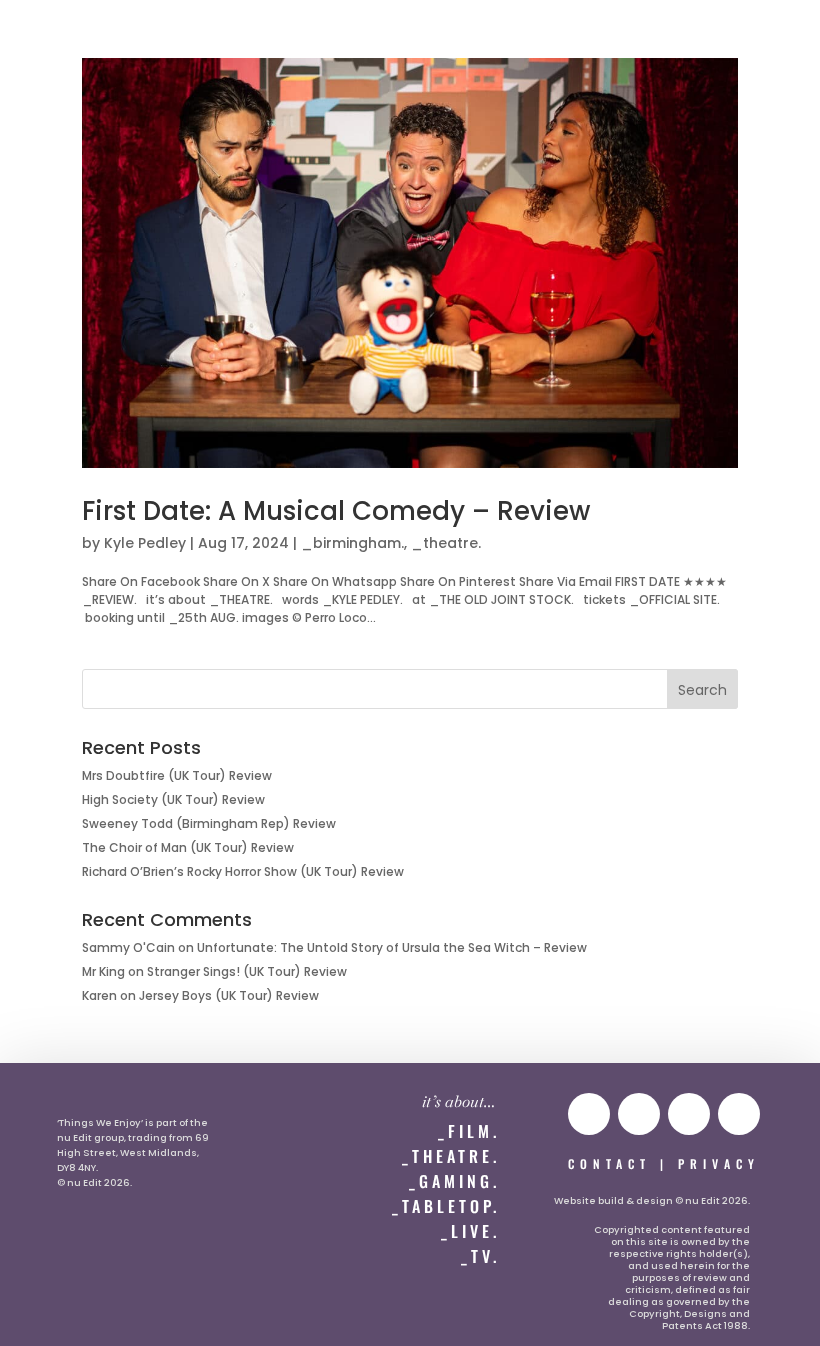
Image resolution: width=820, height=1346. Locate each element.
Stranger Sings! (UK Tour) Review (247, 971)
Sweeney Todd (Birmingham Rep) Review (209, 823)
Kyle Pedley (145, 543)
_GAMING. (454, 1181)
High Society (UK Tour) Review (173, 799)
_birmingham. (352, 543)
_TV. (480, 1256)
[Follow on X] (689, 1114)
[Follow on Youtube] (589, 1114)
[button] (56, 36)
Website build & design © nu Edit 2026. (652, 1200)
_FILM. (469, 1131)
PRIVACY (719, 1163)
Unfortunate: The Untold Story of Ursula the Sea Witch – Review (392, 947)
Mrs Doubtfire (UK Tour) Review (177, 775)
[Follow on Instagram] (639, 1114)
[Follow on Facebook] (739, 1114)
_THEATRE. (451, 1156)
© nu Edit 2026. (94, 1182)
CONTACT (609, 1163)
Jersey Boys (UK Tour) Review (229, 995)
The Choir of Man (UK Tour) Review (188, 847)
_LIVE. (470, 1231)
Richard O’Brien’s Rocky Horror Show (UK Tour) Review (243, 871)
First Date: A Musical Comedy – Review (336, 511)
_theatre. (446, 543)
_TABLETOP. (446, 1206)
